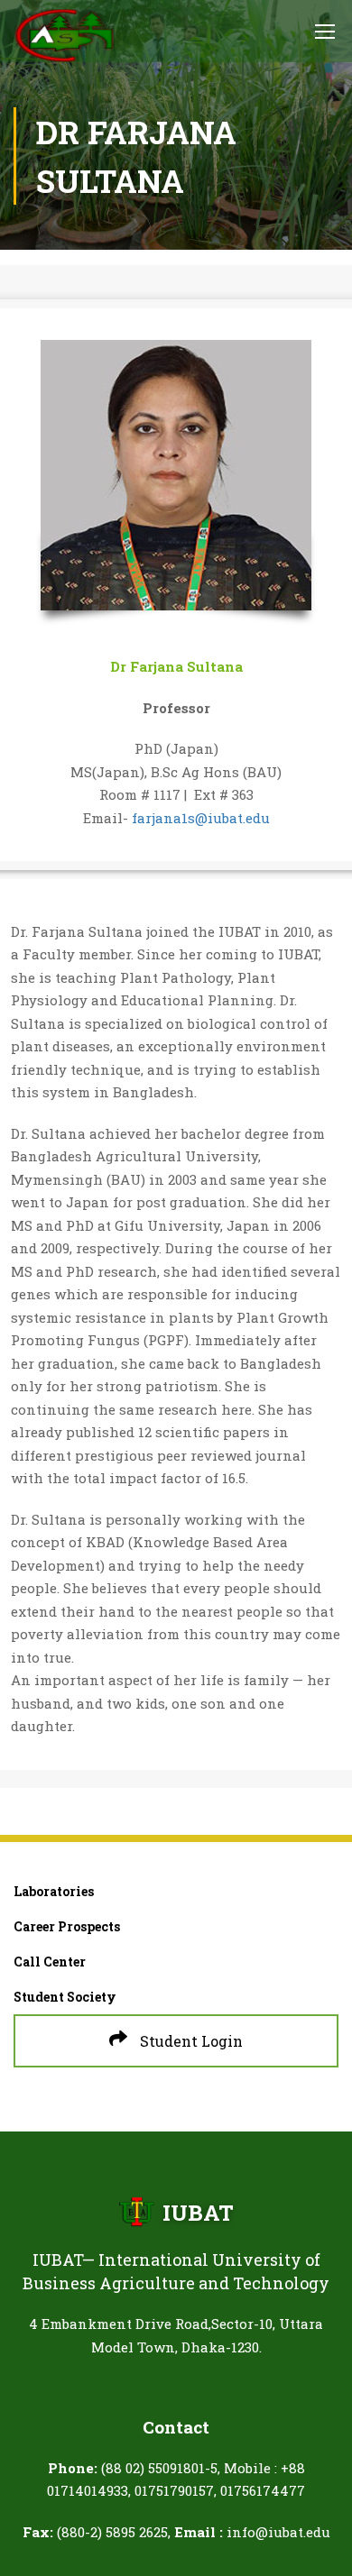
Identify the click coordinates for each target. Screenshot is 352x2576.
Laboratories (54, 1891)
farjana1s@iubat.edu (201, 818)
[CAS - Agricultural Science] (65, 36)
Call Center (50, 1962)
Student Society (65, 1997)
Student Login (190, 2041)
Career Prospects (67, 1926)
